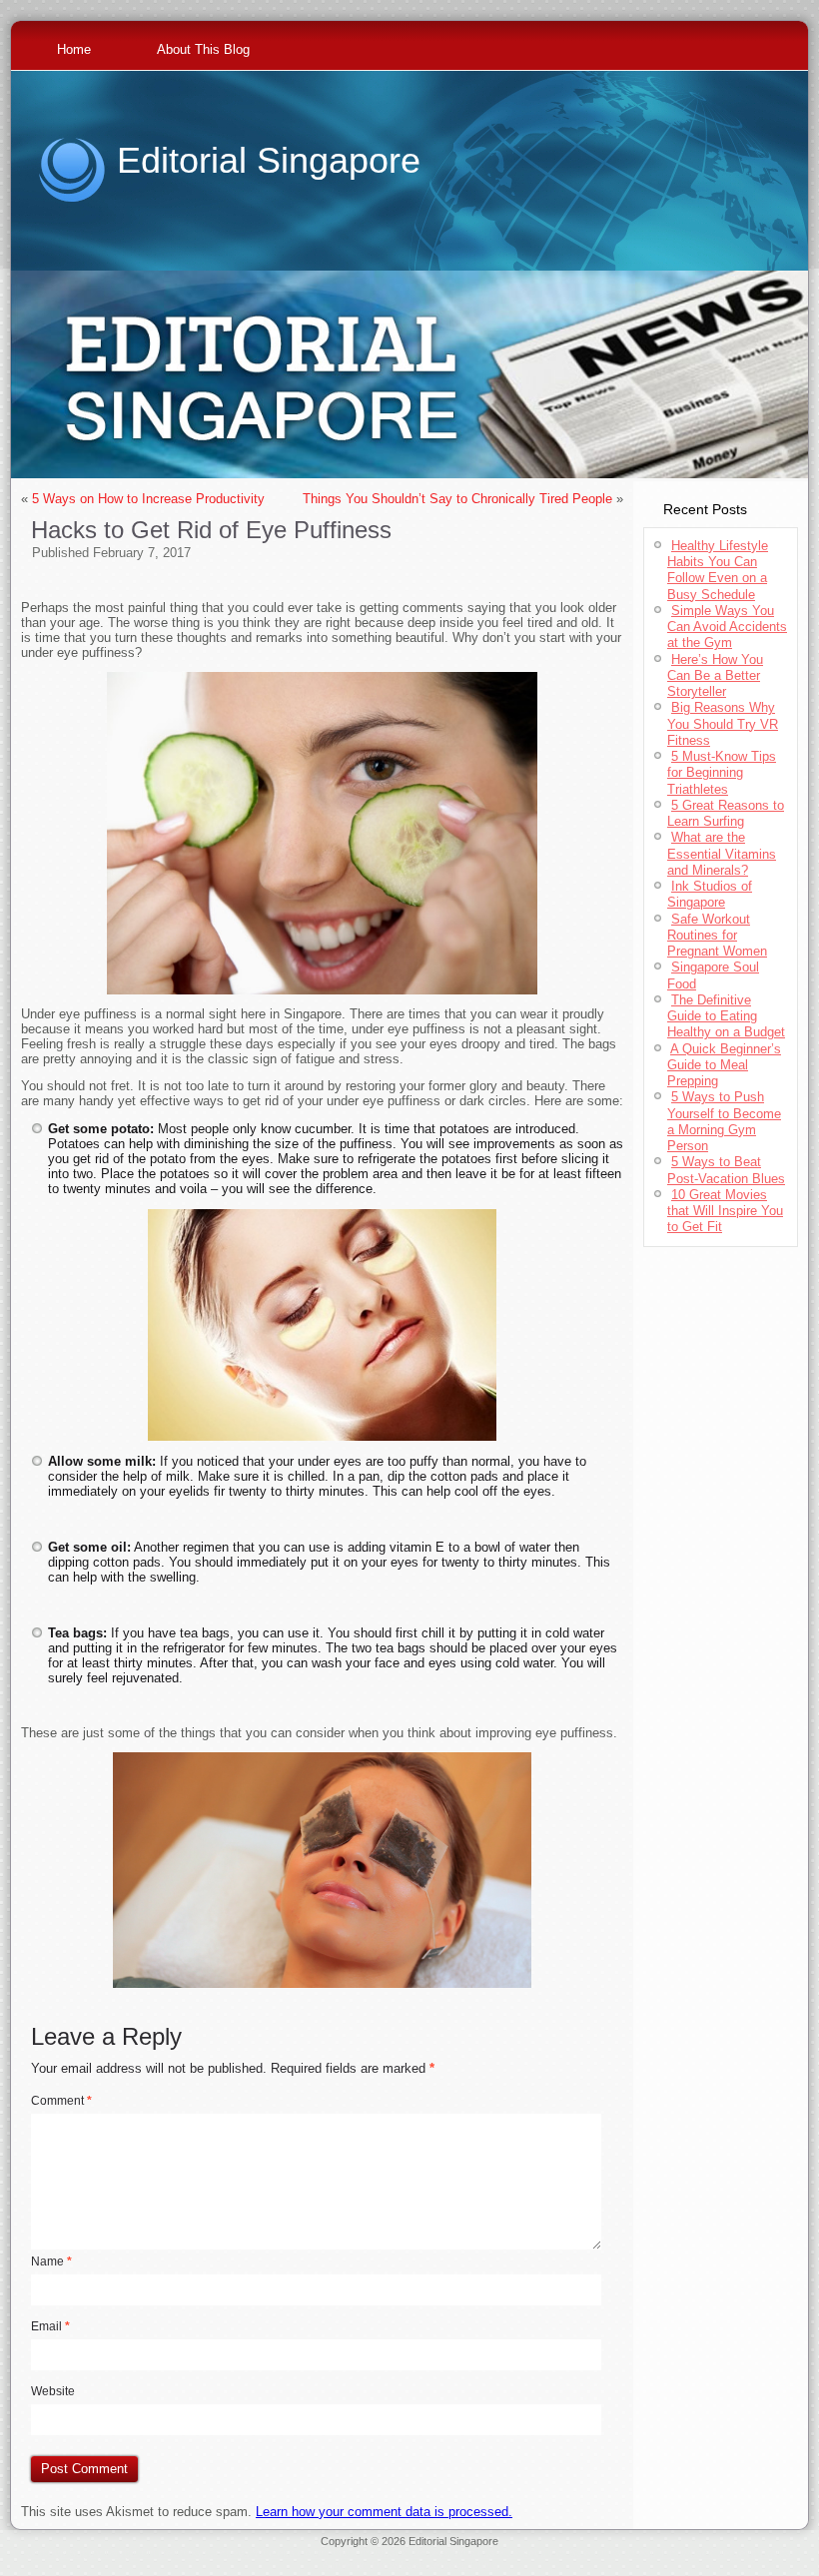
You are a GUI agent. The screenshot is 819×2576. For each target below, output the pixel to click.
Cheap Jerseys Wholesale (239, 2553)
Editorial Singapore (269, 160)
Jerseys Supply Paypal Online (99, 2553)
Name (51, 2261)
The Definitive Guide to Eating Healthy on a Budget (726, 1016)
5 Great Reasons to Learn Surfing (726, 813)
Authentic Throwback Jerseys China (410, 2565)
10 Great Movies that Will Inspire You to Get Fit (725, 1211)
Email (50, 2326)
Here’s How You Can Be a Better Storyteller (715, 676)
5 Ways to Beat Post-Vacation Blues (726, 1170)
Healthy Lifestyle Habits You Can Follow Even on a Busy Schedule (718, 570)
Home (74, 49)
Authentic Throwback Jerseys (378, 2553)
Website (53, 2391)
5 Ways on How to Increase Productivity (148, 499)
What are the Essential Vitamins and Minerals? (722, 854)
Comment (61, 2101)
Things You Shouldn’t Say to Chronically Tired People (457, 499)
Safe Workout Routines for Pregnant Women (717, 936)
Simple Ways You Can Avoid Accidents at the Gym (727, 627)
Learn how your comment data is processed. (384, 2512)
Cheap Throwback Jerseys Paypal (709, 2553)
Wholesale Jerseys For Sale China (537, 2553)
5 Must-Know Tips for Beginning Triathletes (722, 773)
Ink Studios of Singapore (710, 894)
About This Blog (203, 49)
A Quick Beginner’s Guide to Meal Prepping (724, 1065)
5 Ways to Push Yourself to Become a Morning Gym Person (724, 1121)
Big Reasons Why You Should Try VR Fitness (723, 724)
